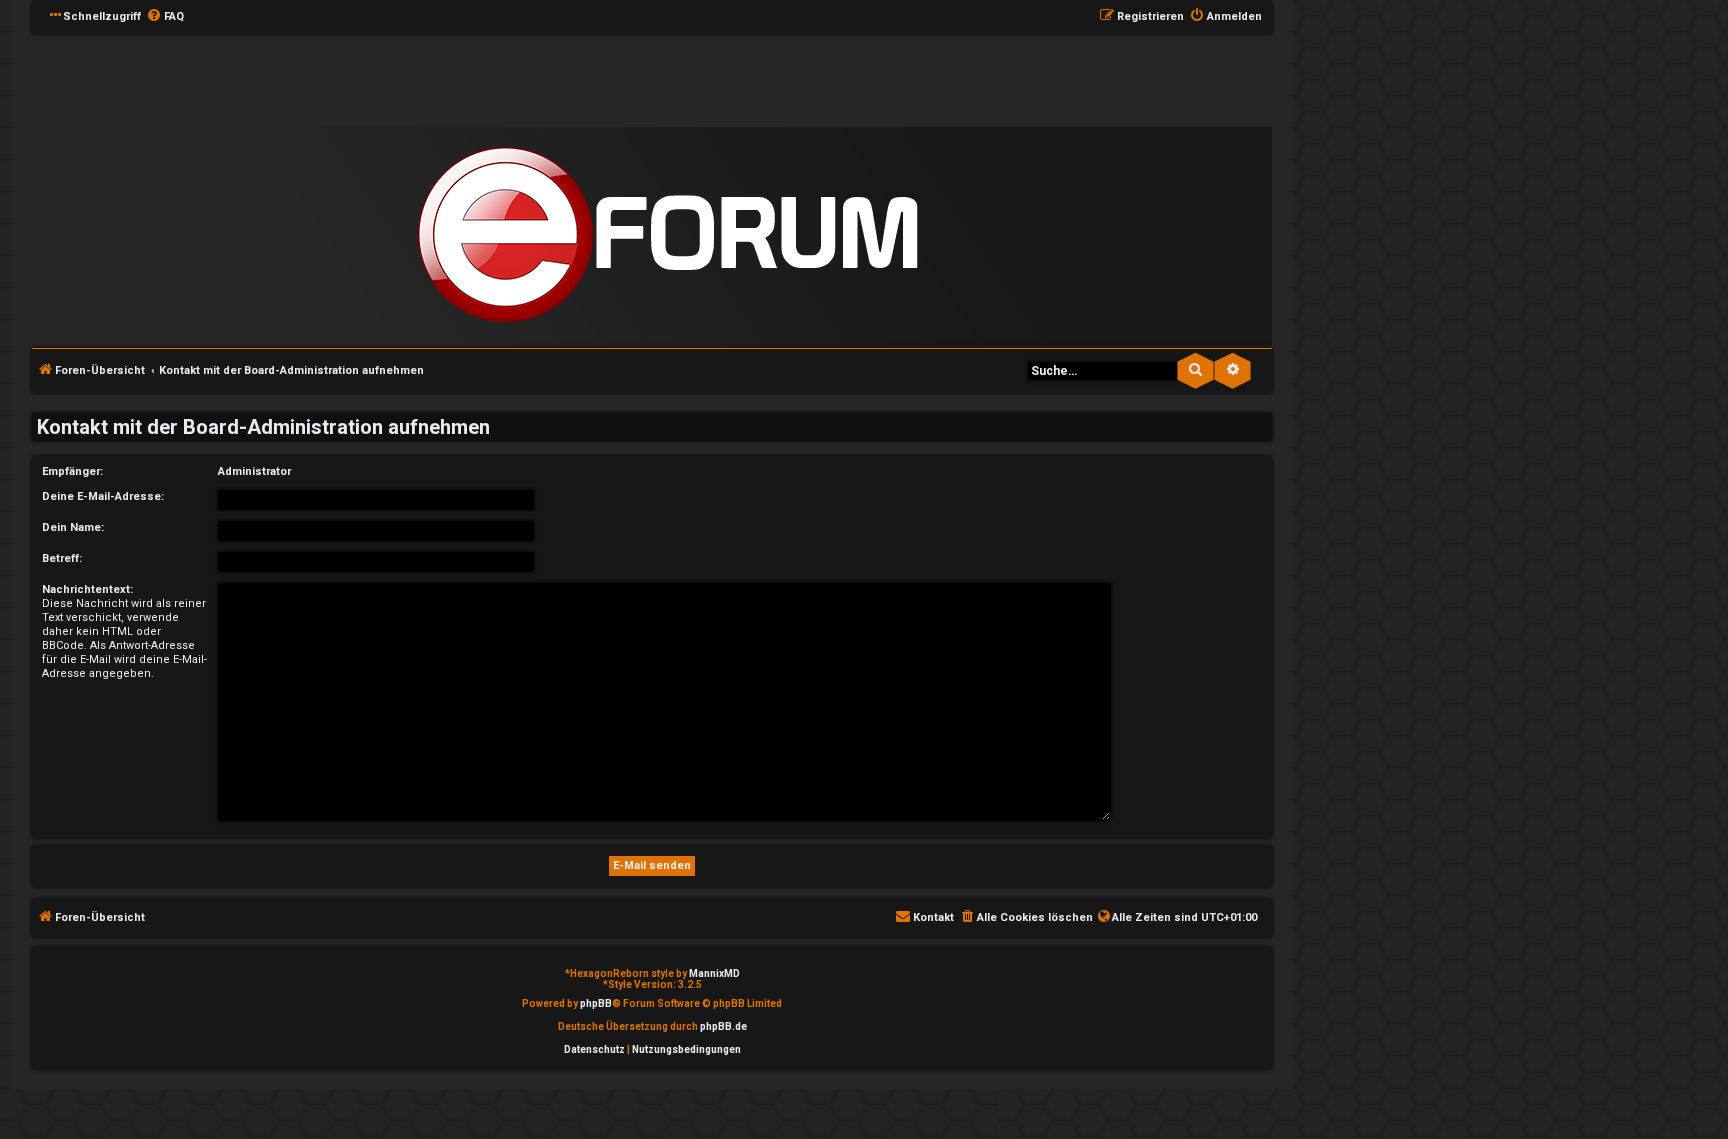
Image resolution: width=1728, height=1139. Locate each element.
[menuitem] (165, 17)
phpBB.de (723, 1026)
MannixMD (714, 973)
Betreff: (62, 558)
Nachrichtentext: (87, 589)
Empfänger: (72, 471)
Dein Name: (73, 527)
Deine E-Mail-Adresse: (103, 496)
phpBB (596, 1003)
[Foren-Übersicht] (668, 235)
